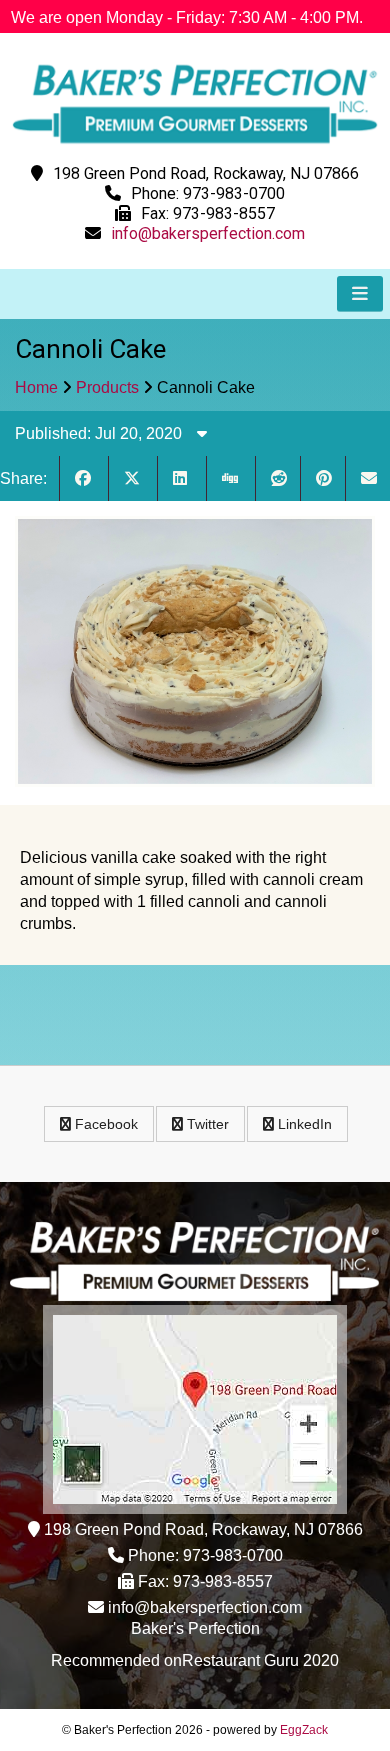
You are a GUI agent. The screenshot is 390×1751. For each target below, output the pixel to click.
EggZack (304, 1730)
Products (107, 387)
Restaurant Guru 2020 (260, 1660)
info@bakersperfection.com (208, 233)
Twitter (206, 1124)
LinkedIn (303, 1124)
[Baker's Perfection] (195, 147)
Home (36, 387)
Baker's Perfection (195, 1628)
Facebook (104, 1124)
